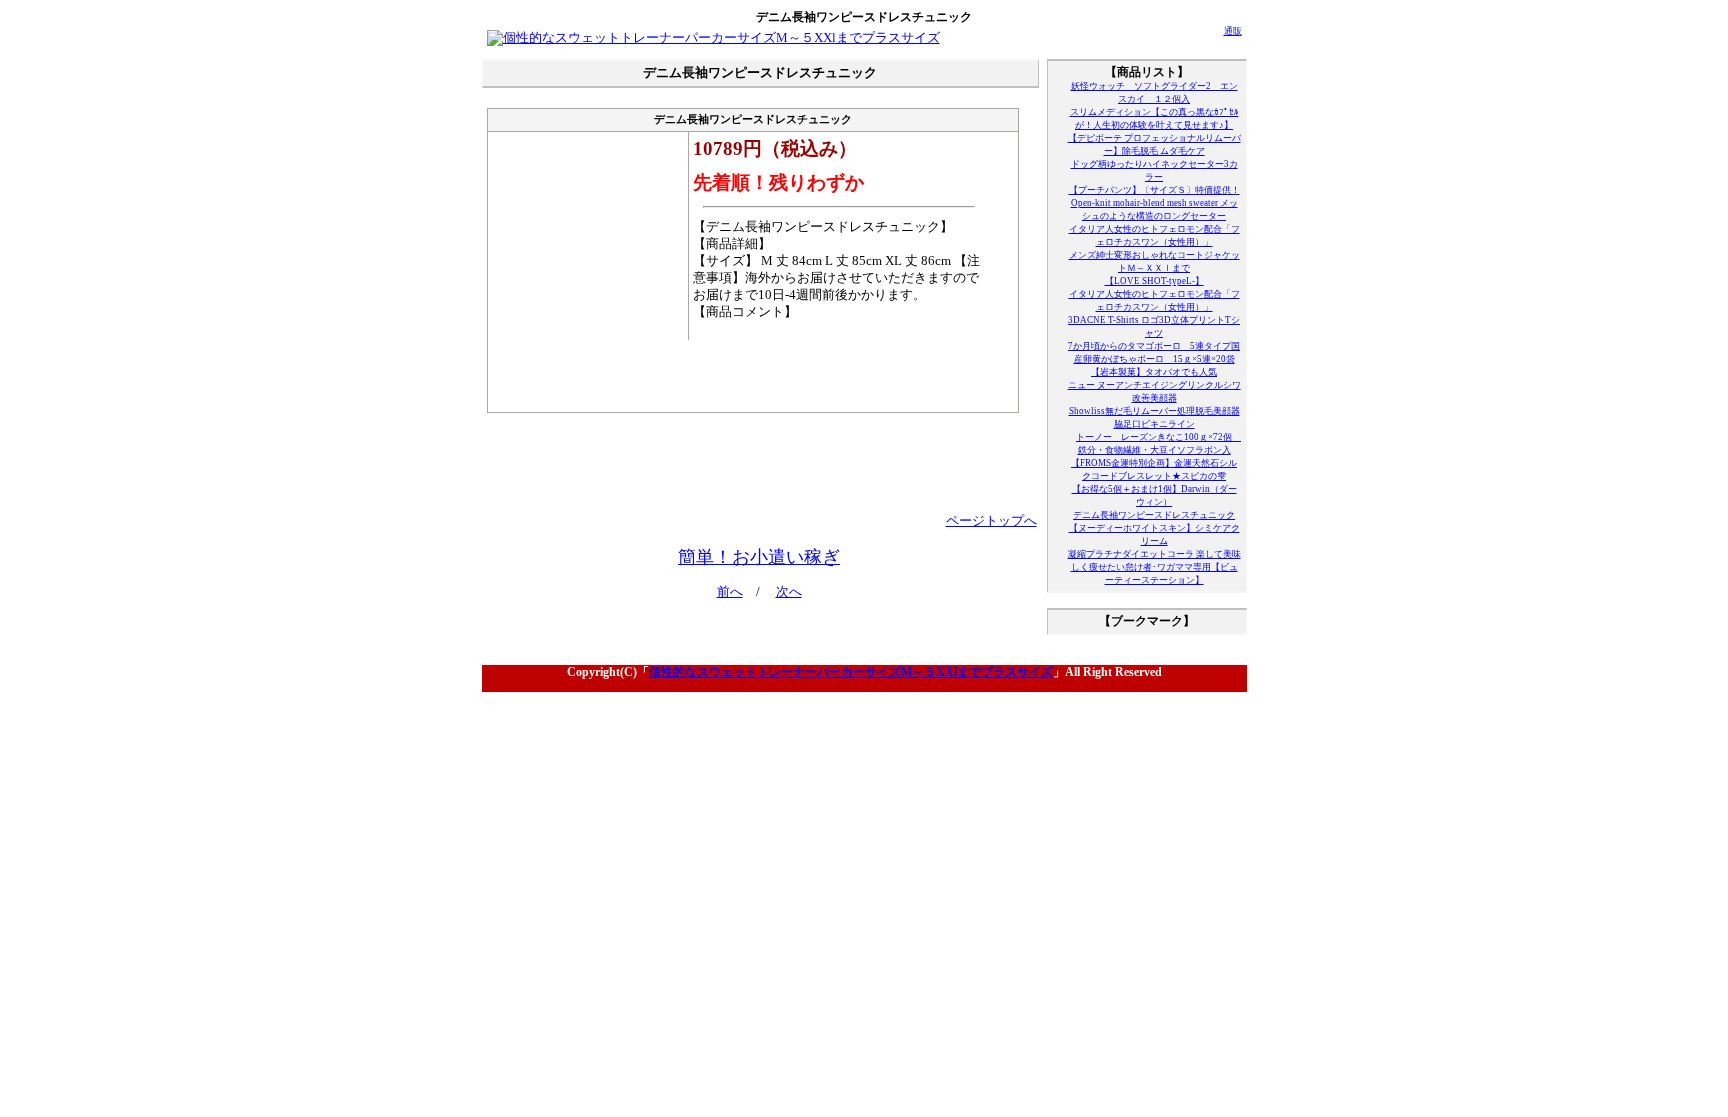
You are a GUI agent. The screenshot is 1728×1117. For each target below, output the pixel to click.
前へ (730, 592)
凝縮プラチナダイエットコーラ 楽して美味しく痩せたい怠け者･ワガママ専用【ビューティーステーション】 (1154, 567)
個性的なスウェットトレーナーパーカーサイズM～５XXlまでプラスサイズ (851, 672)
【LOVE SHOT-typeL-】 (1154, 281)
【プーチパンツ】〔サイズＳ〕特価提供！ (1154, 190)
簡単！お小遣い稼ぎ (759, 557)
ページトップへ (991, 521)
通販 (1233, 31)
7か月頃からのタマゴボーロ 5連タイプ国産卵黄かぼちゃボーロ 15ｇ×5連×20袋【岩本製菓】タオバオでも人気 (1154, 359)
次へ (789, 592)
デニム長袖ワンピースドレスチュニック (1154, 515)
